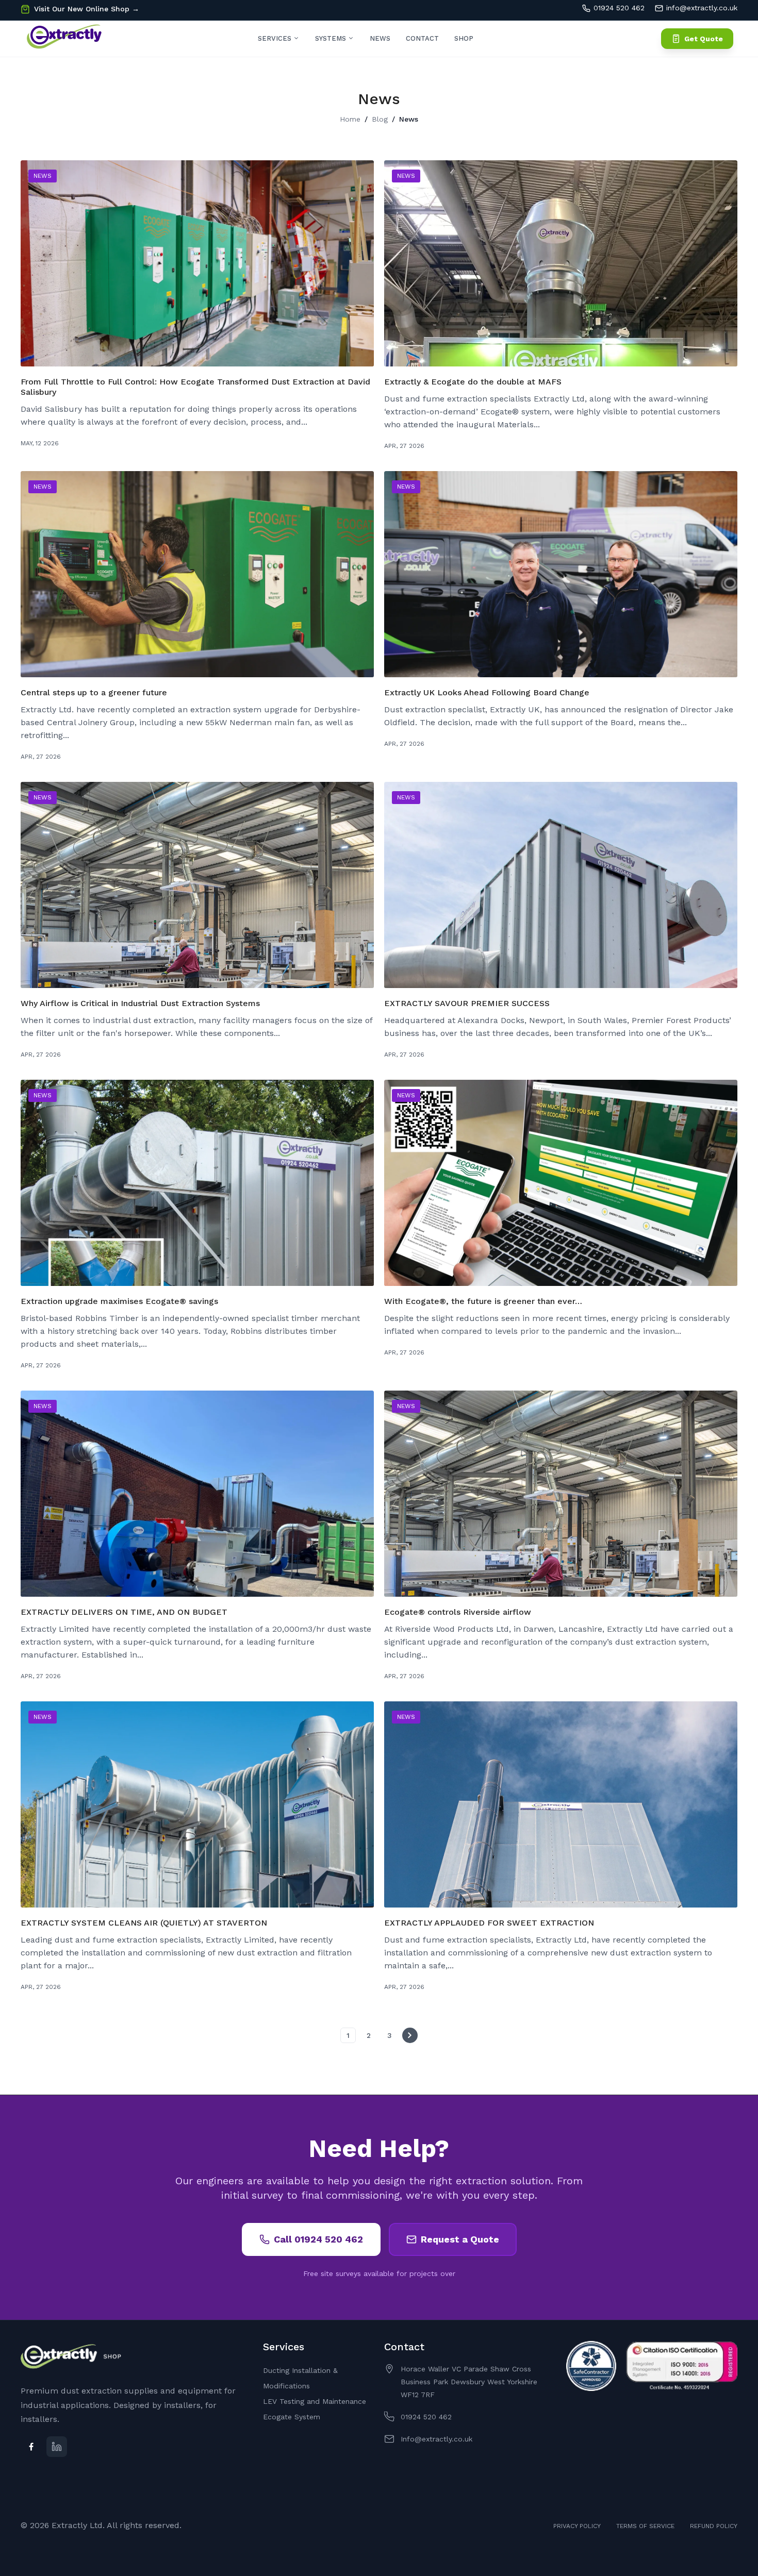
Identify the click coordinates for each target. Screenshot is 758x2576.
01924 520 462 (619, 8)
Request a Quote (460, 2239)
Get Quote (704, 39)
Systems (332, 38)
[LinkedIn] (57, 2447)
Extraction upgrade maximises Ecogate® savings (119, 1301)
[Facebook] (31, 2447)
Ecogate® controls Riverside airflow (458, 1612)
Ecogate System (292, 2417)
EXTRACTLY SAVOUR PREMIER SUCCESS (467, 1003)
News (380, 38)
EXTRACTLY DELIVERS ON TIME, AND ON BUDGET (124, 1612)
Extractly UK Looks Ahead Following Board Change (487, 692)
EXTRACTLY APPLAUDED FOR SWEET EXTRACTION (489, 1923)
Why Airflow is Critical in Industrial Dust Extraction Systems (140, 1003)
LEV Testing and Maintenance (315, 2401)
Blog (380, 119)
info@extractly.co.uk (702, 8)
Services (276, 38)
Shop (464, 38)
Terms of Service (645, 2526)
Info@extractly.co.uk (436, 2439)
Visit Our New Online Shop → (87, 9)
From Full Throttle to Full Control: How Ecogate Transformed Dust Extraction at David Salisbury (195, 387)
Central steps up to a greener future (94, 692)
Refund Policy (714, 2526)
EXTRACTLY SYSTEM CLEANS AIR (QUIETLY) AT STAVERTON (144, 1923)
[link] (737, 2501)
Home (350, 119)
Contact (422, 38)
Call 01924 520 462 (318, 2239)
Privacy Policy (577, 2526)
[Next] (410, 2035)
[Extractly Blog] (64, 39)
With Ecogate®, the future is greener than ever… (483, 1301)
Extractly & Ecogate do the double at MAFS (473, 382)
